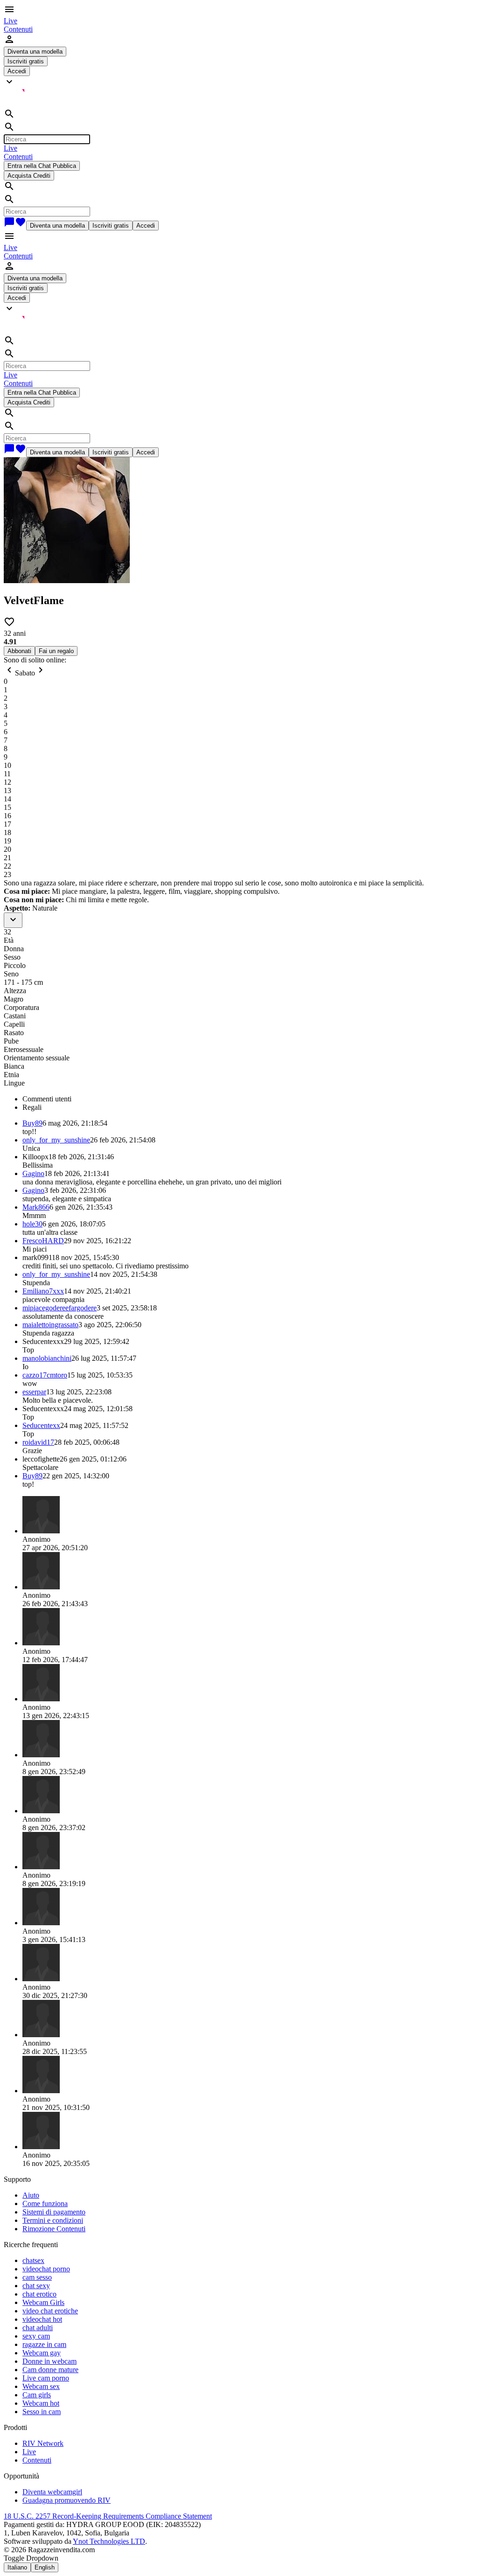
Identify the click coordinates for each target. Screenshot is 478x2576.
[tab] (248, 1099)
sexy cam (36, 2336)
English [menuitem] (45, 2567)
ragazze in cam (44, 2344)
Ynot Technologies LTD (109, 2541)
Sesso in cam (42, 2412)
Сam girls (37, 2395)
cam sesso (37, 2277)
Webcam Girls (43, 2302)
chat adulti (38, 2328)
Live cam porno (46, 2378)
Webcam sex (41, 2386)
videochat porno (46, 2269)
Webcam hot (41, 2403)
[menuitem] (11, 21)
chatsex (33, 2260)
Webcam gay (42, 2353)
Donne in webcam (49, 2361)
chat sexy (36, 2286)
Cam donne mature (50, 2370)
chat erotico (39, 2294)
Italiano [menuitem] (17, 2567)
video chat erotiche (50, 2311)
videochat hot (42, 2319)
